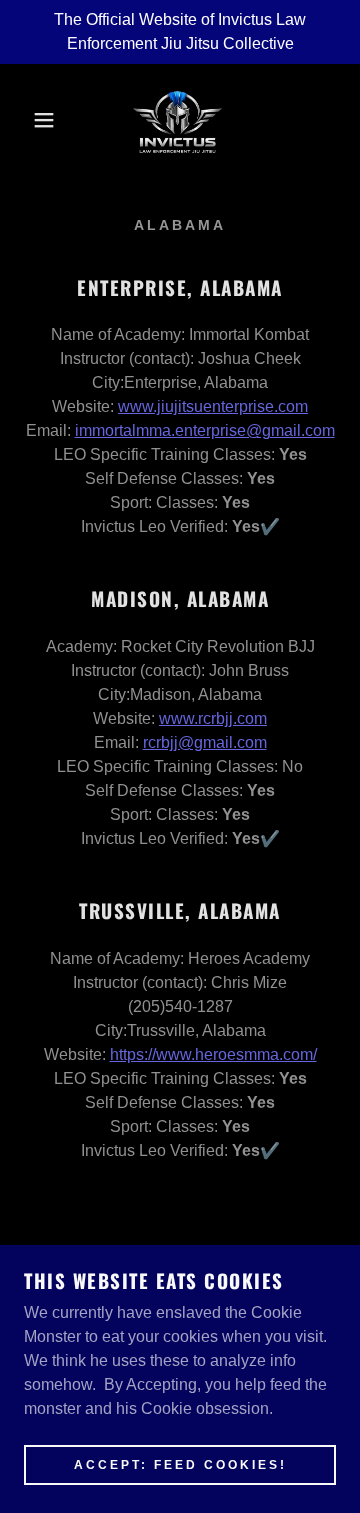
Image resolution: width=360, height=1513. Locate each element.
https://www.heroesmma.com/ (213, 1054)
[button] (29, 120)
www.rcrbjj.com (213, 718)
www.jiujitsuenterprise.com (213, 406)
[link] (179, 120)
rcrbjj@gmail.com (205, 742)
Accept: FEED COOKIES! (180, 1465)
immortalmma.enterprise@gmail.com (205, 430)
